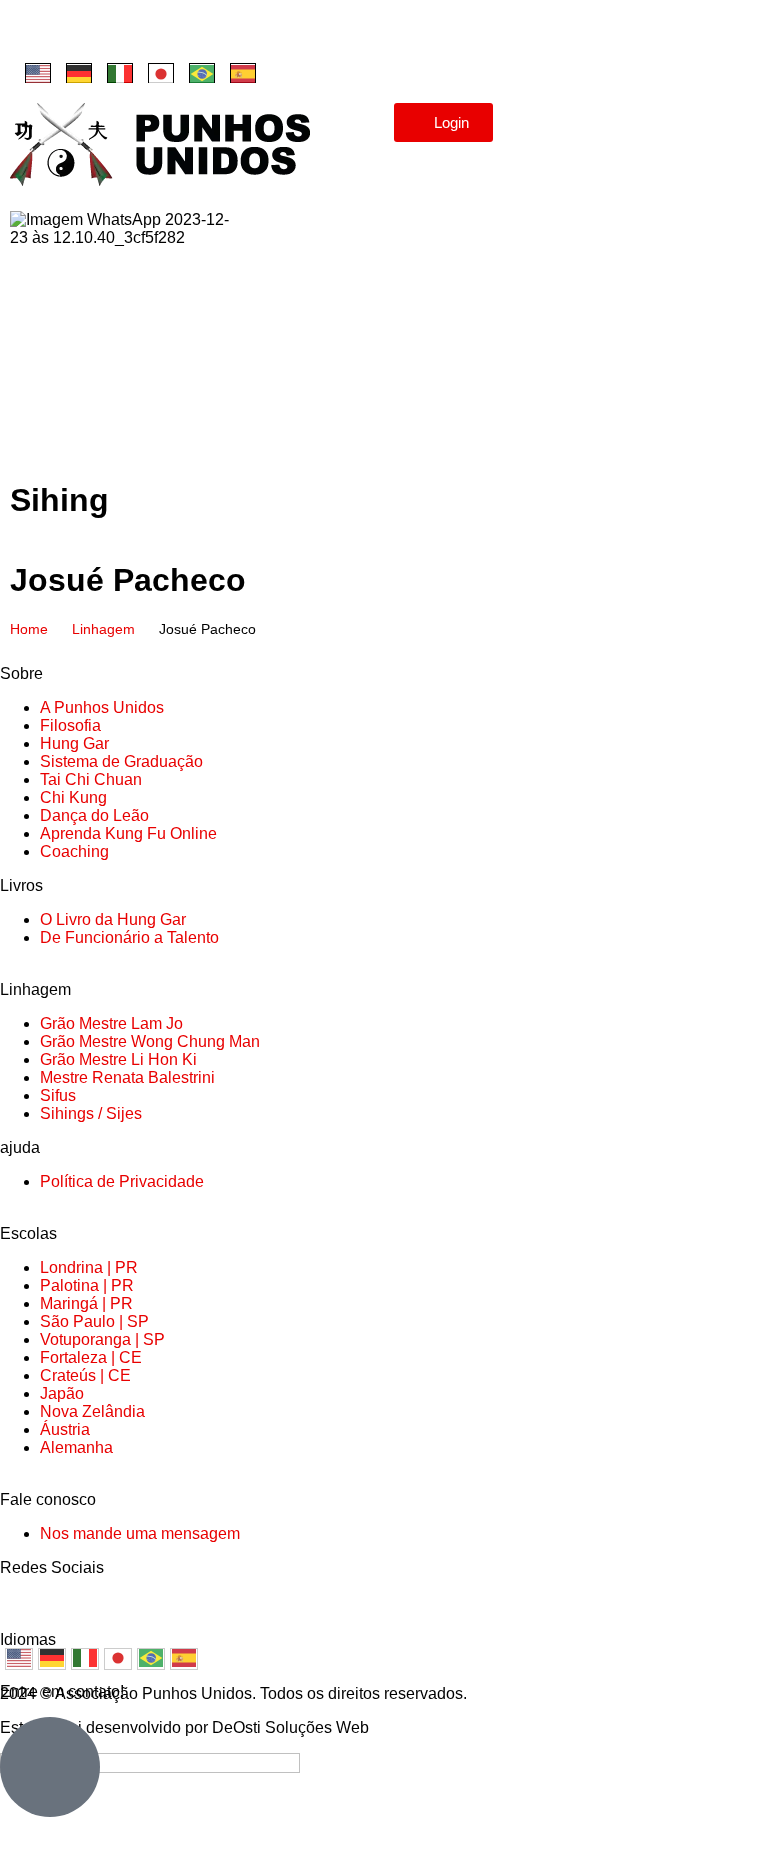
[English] (38, 73)
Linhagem (103, 629)
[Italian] (120, 73)
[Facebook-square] (35, 35)
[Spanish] (243, 73)
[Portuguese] (202, 73)
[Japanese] (161, 73)
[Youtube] (143, 35)
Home (29, 629)
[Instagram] (89, 35)
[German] (79, 73)
